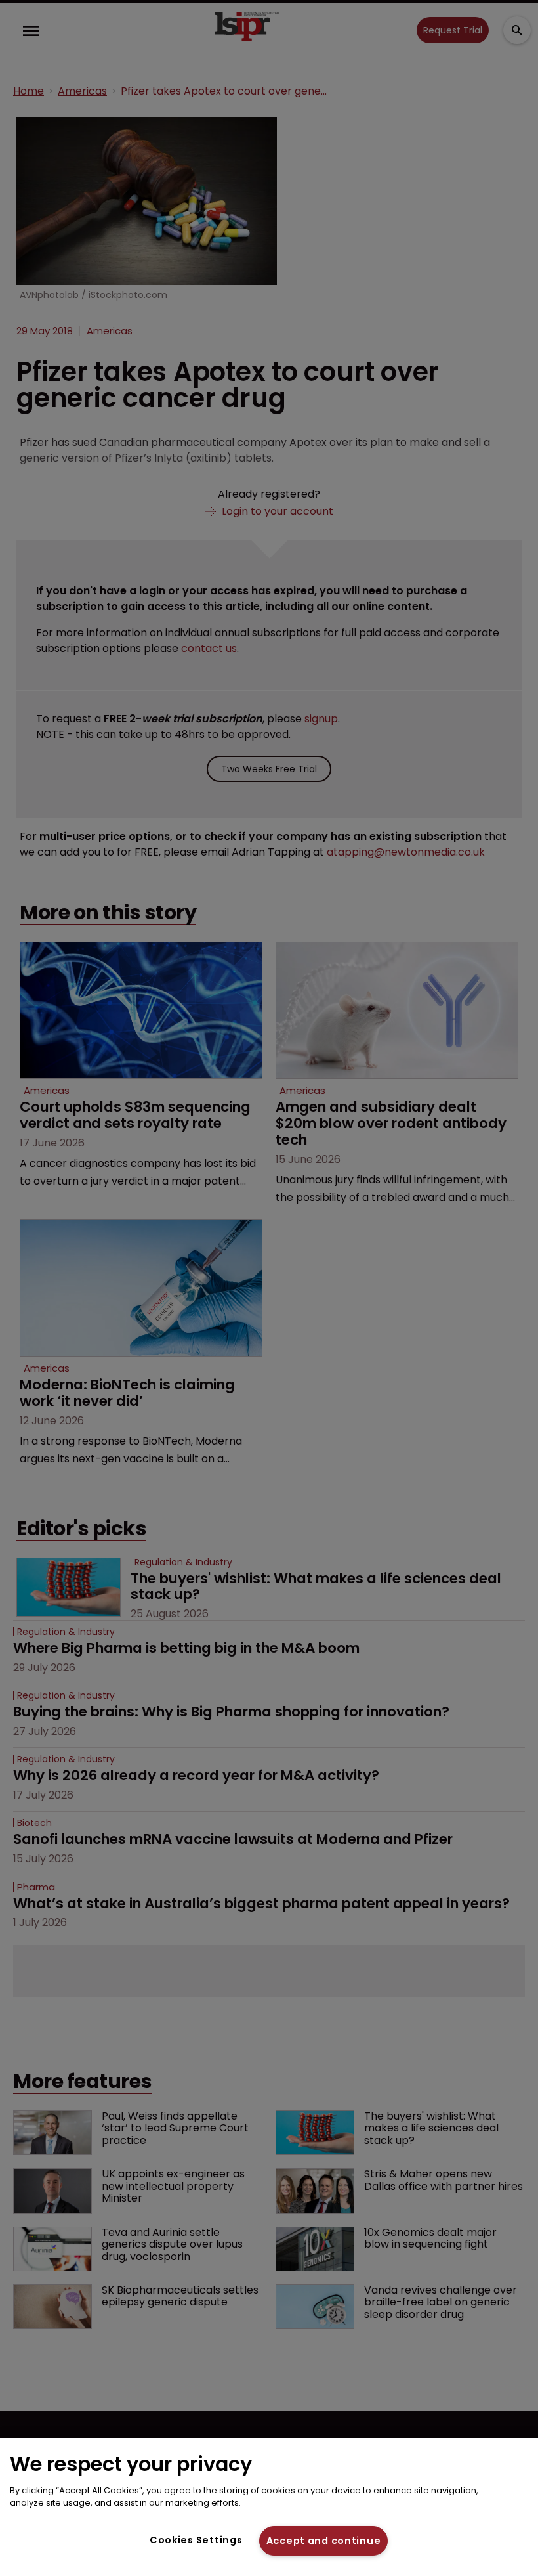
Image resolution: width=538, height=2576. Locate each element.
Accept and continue (324, 2541)
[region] (269, 2507)
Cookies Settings (196, 2540)
